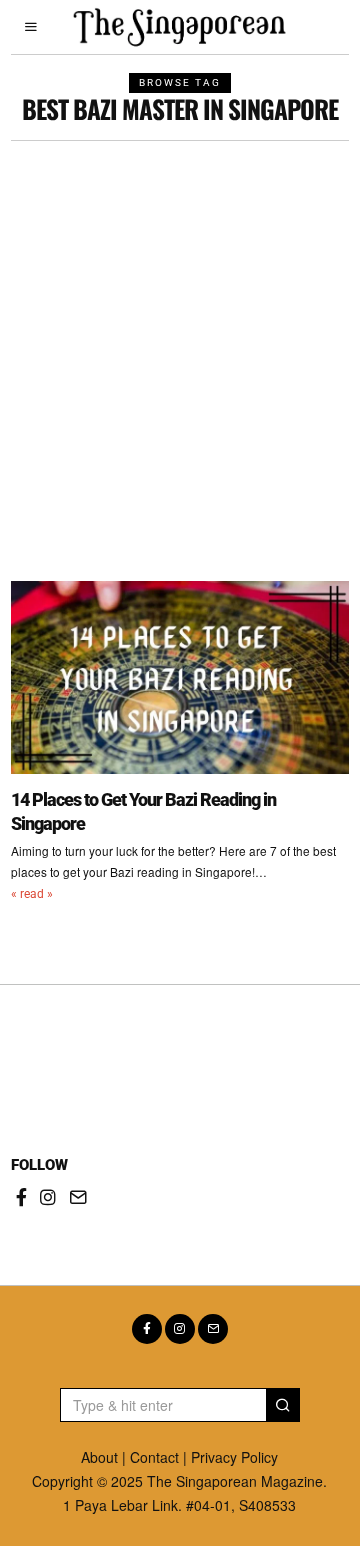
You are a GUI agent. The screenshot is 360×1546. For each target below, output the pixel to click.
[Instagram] (48, 1197)
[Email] (78, 1197)
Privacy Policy (234, 1457)
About (99, 1457)
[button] (283, 1405)
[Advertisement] (180, 331)
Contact (154, 1457)
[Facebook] (21, 1197)
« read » (32, 894)
